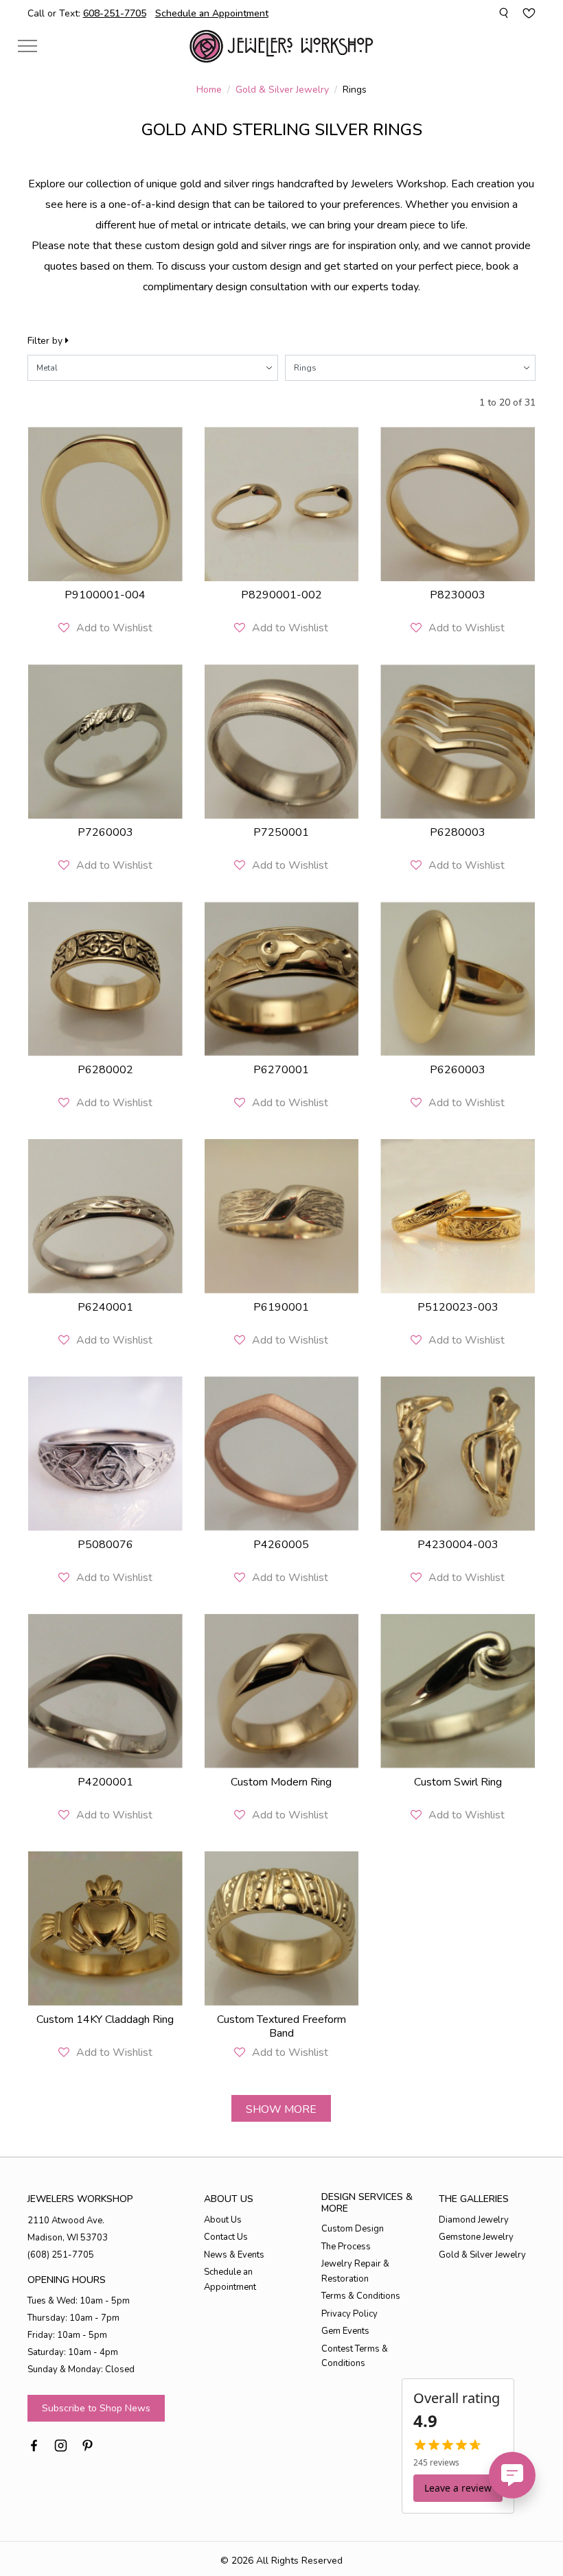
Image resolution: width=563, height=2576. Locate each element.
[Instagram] (61, 2444)
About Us (223, 2220)
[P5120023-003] (458, 1216)
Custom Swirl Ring (458, 1782)
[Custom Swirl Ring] (458, 1691)
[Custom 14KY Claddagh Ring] (105, 1929)
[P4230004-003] (458, 1454)
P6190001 (281, 1307)
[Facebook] (34, 2444)
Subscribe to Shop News (96, 2408)
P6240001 (105, 1307)
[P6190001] (282, 1216)
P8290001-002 (281, 595)
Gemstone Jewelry (476, 2237)
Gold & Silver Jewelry (282, 90)
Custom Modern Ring (281, 1782)
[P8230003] (458, 504)
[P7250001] (282, 741)
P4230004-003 (458, 1545)
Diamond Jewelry (474, 2220)
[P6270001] (282, 979)
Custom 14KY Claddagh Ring (105, 2019)
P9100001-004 (105, 595)
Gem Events (345, 2331)
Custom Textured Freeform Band (281, 2026)
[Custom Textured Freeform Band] (282, 1929)
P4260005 (281, 1545)
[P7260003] (105, 741)
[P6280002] (105, 979)
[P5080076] (105, 1454)
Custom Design (353, 2229)
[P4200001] (105, 1691)
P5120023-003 (458, 1307)
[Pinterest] (88, 2444)
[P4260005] (282, 1454)
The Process (346, 2247)
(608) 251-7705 (61, 2255)
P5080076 (105, 1545)
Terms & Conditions (361, 2296)
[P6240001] (105, 1216)
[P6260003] (458, 979)
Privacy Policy (349, 2314)
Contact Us (226, 2237)
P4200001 (105, 1782)
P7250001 (281, 832)
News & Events (234, 2255)
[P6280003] (458, 741)
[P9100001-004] (105, 504)
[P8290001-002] (282, 504)
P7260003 (105, 832)
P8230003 (458, 595)
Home (209, 90)
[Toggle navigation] (27, 46)
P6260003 (458, 1070)
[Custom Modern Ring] (282, 1691)
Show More (281, 2109)
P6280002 (105, 1070)
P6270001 (281, 1070)
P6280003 (458, 832)
